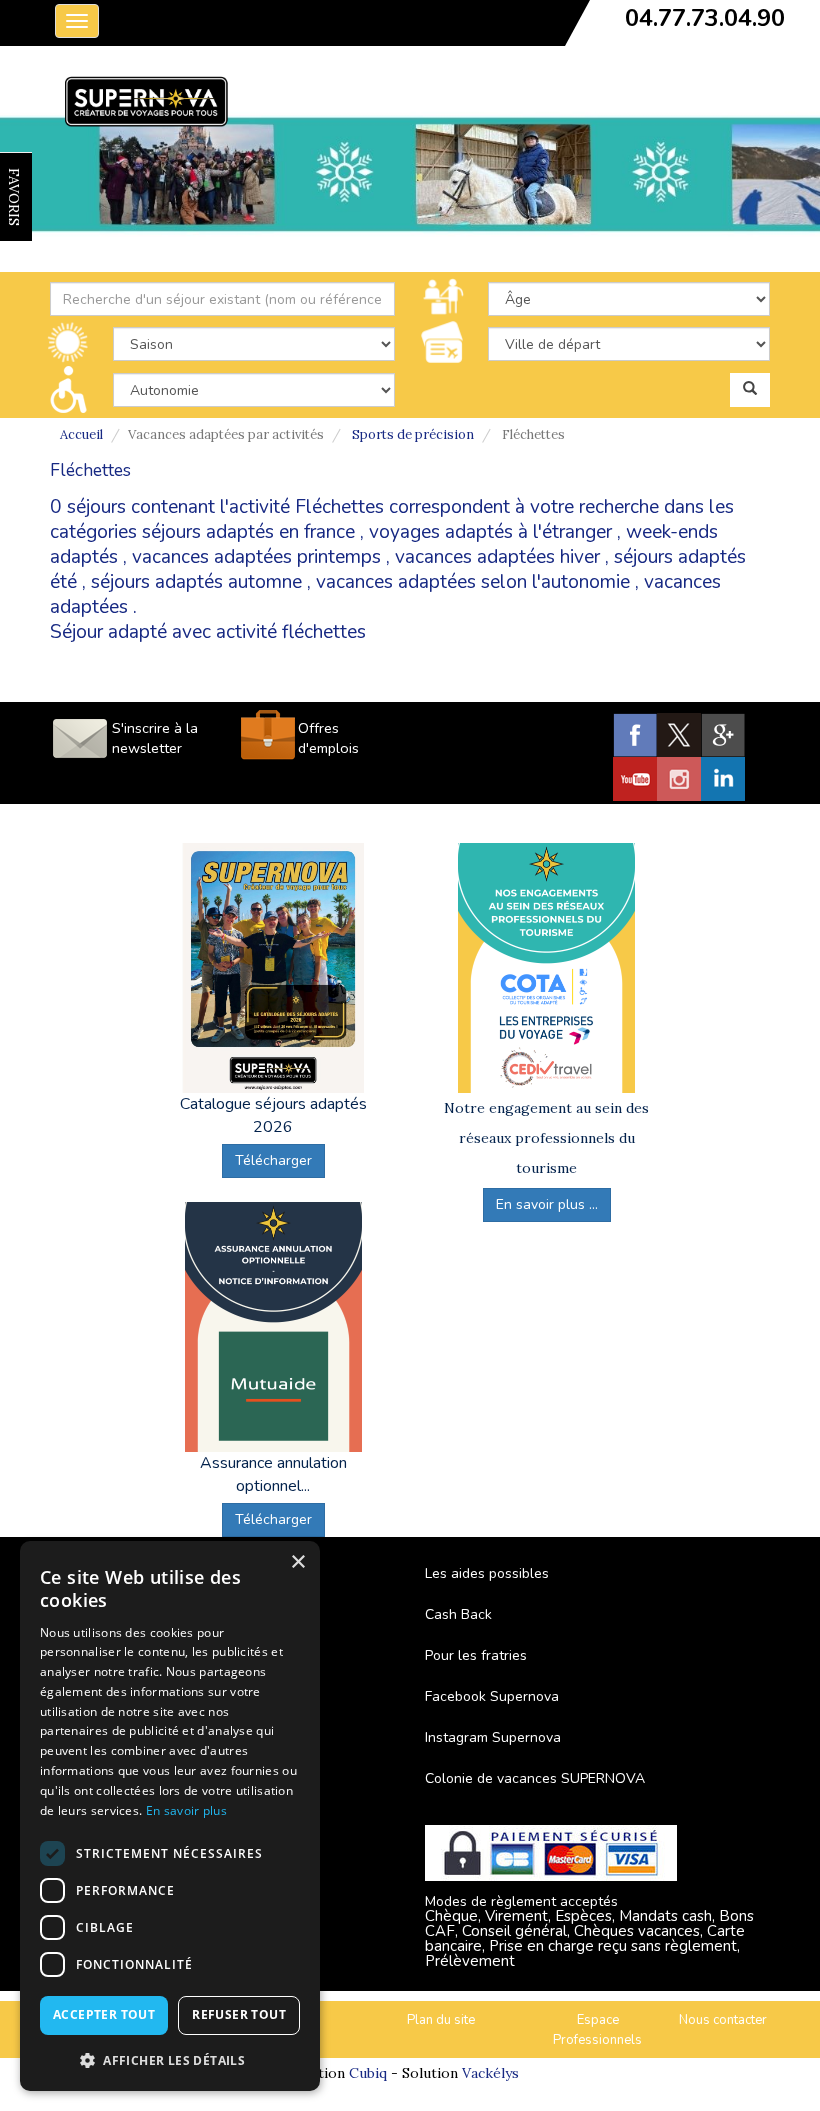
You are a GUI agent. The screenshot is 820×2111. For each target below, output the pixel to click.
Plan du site (441, 2020)
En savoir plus (186, 1810)
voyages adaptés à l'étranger (490, 532)
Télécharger (273, 1160)
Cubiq (368, 2073)
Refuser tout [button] (239, 2014)
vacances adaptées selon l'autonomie (473, 582)
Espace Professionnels (597, 2030)
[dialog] (170, 1816)
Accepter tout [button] (104, 2014)
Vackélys (490, 2073)
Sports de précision (413, 434)
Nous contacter (723, 2020)
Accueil (81, 434)
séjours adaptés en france (248, 532)
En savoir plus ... (547, 1204)
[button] (170, 2059)
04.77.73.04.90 (705, 18)
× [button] (297, 1562)
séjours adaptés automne (196, 582)
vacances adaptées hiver (497, 557)
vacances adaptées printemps (256, 557)
